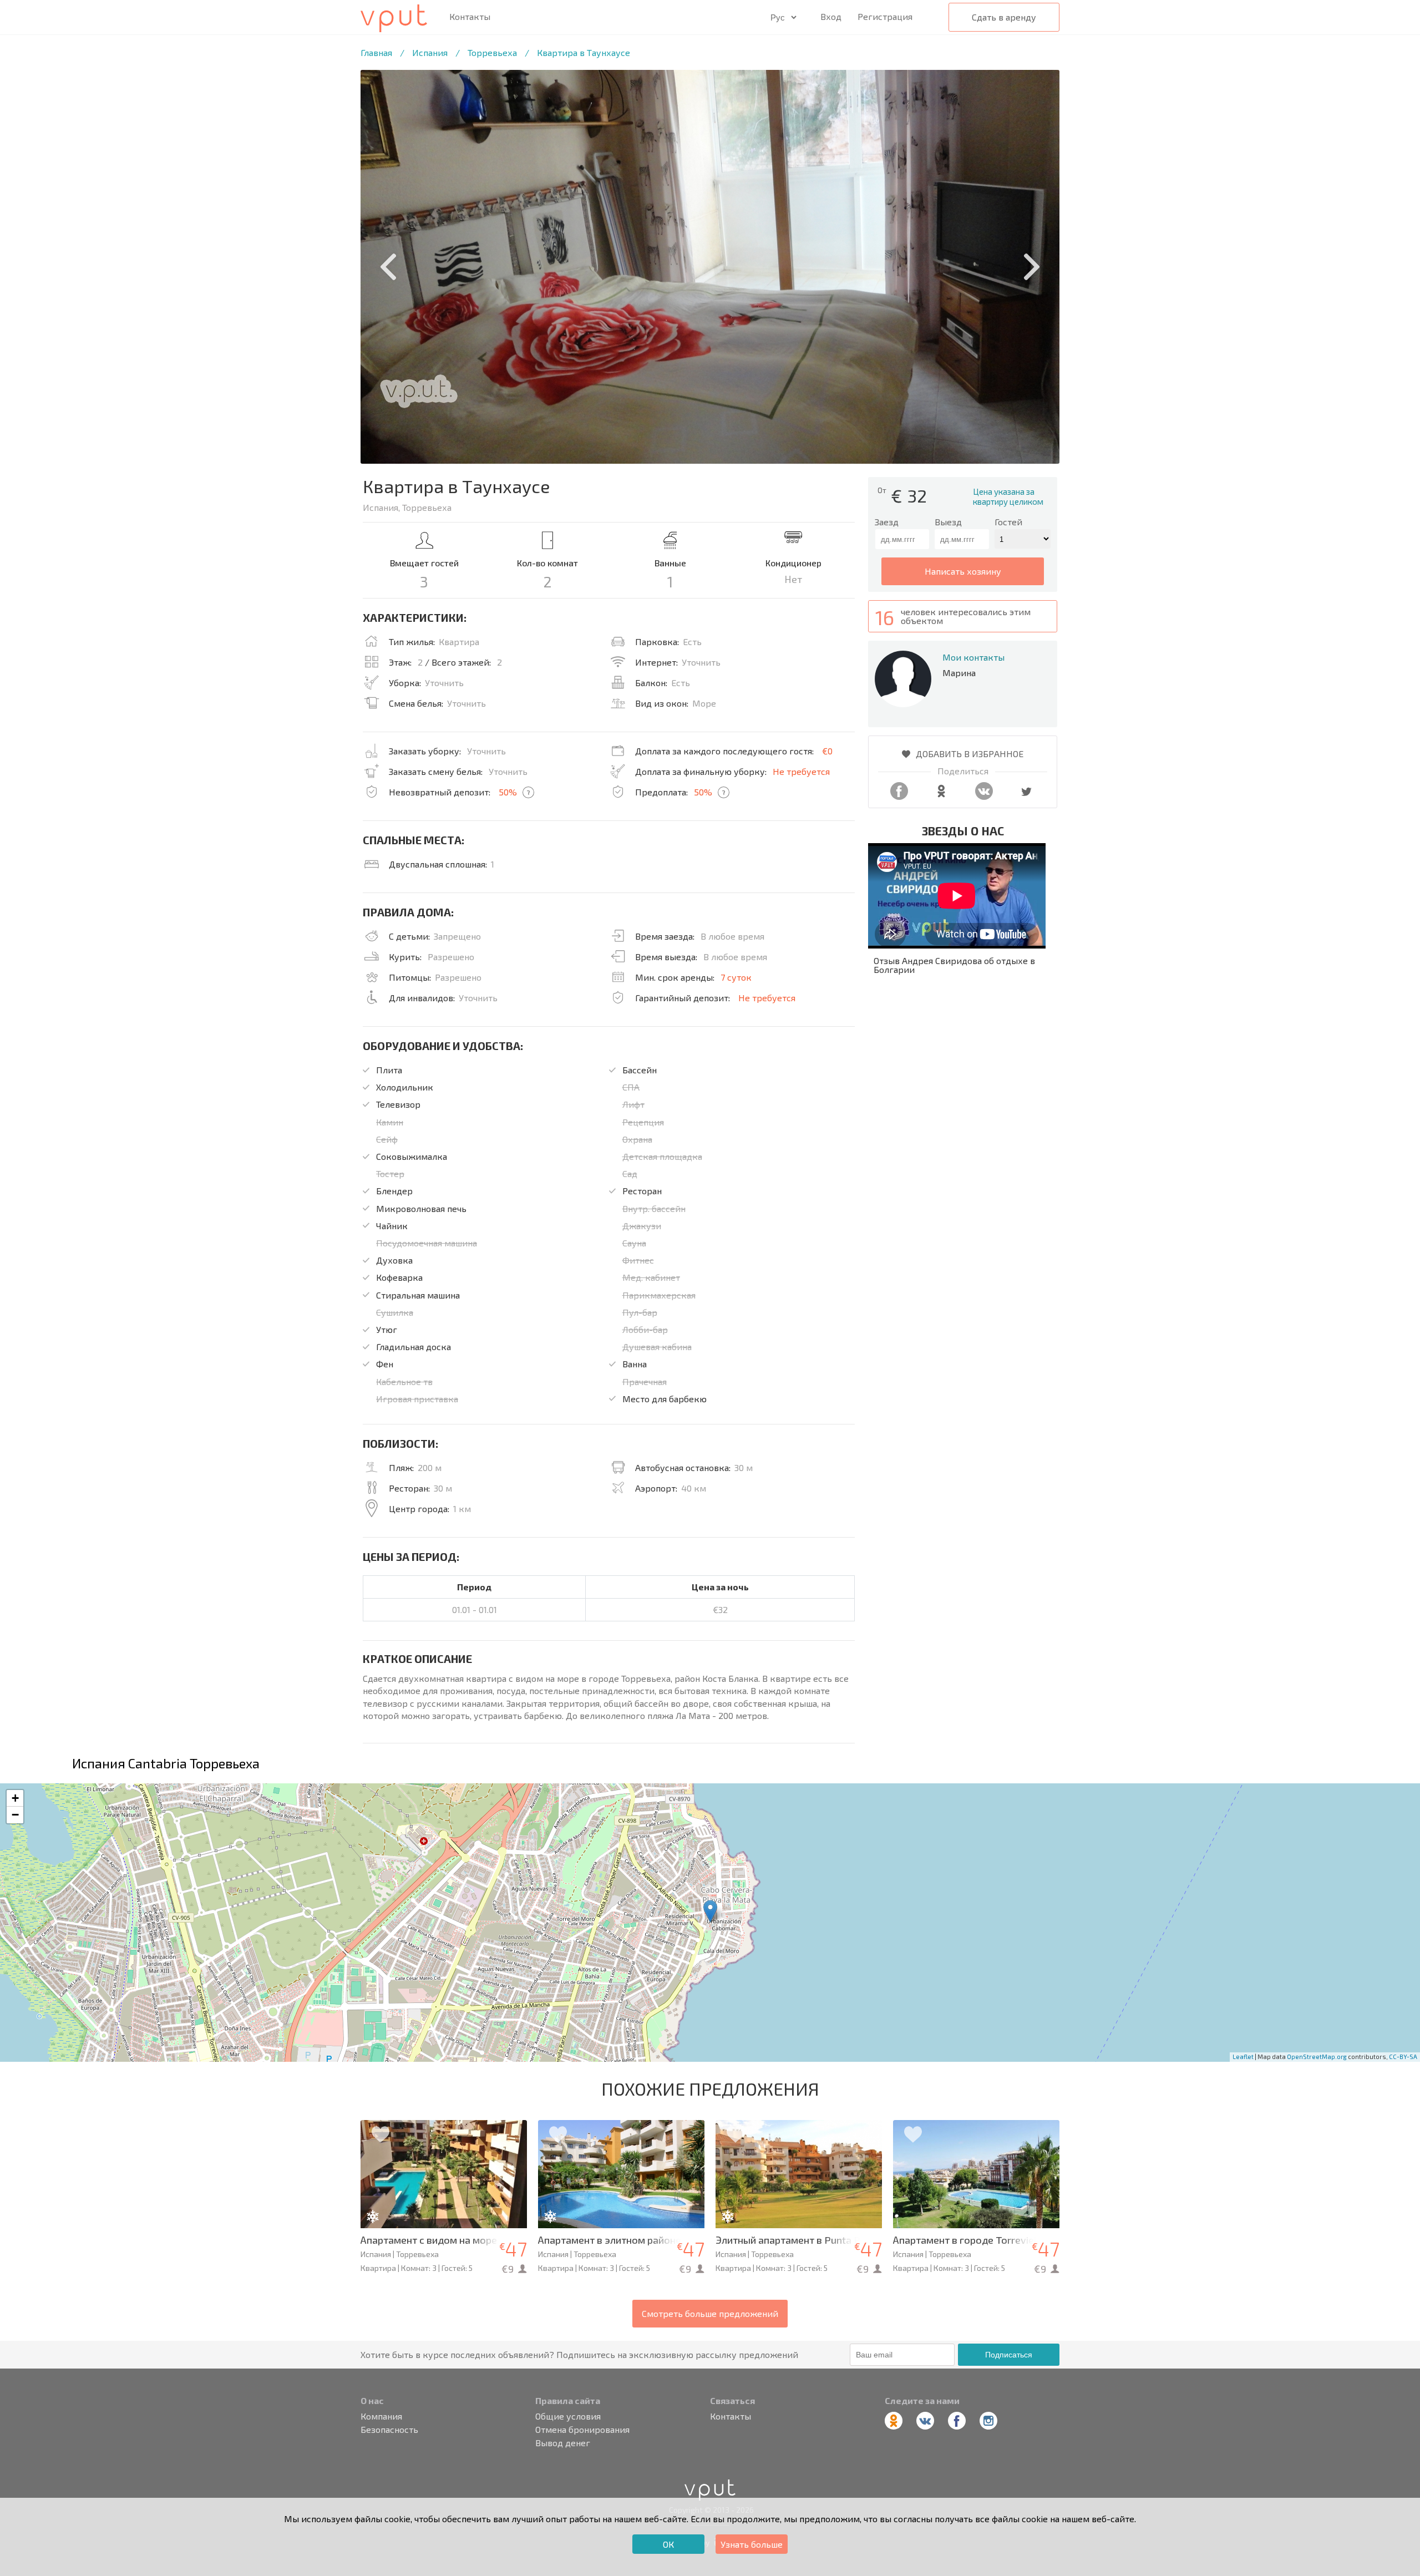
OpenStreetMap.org (1317, 2057)
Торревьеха (492, 52)
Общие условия (568, 2416)
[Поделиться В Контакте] (984, 796)
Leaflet (1243, 2057)
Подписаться (1009, 2355)
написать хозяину (963, 571)
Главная (376, 52)
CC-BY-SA (1403, 2057)
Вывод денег (563, 2443)
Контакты (470, 17)
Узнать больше (752, 2544)
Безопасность (389, 2430)
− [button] (15, 1815)
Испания (430, 52)
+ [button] (15, 1798)
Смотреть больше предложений (710, 2313)
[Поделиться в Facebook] (899, 796)
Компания (381, 2416)
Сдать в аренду (1004, 17)
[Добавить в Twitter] (1026, 796)
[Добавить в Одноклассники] (941, 796)
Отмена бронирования (582, 2430)
